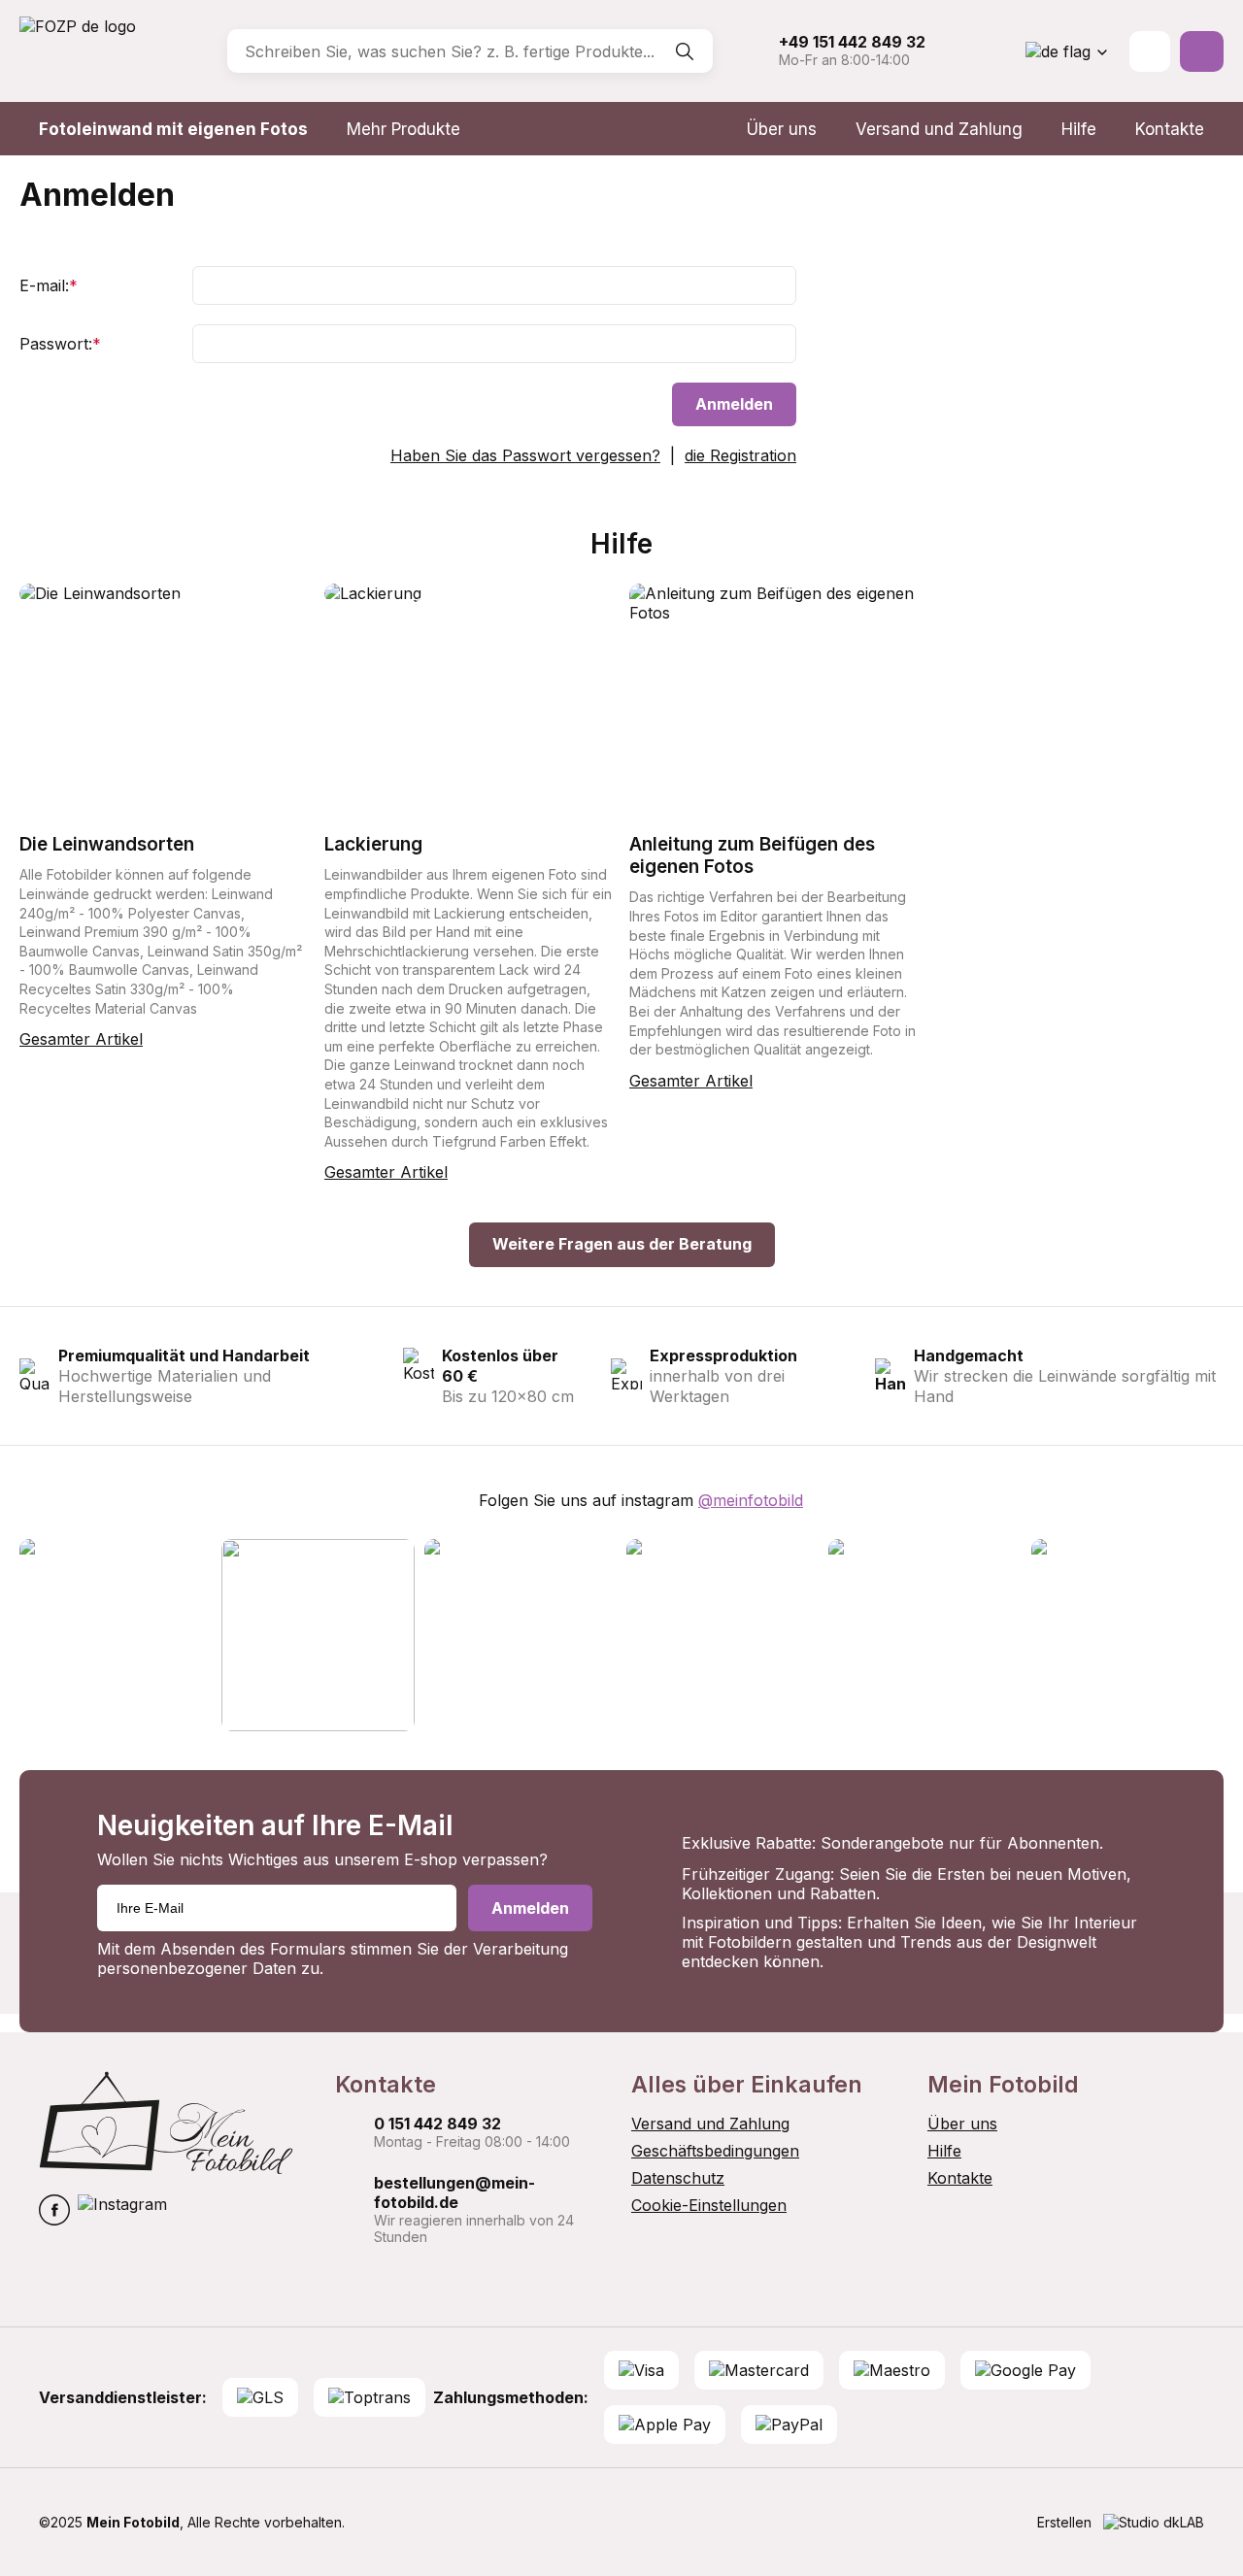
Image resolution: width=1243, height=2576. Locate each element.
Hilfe (1079, 129)
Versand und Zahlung (939, 129)
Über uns (782, 129)
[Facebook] (54, 2212)
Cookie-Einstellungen (709, 2205)
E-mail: (49, 285)
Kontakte (1170, 129)
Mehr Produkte (403, 129)
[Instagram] (122, 2212)
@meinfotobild (751, 1500)
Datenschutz (678, 2178)
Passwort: (60, 344)
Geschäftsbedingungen (715, 2151)
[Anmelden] (1150, 51)
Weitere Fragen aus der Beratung (622, 1244)
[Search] (685, 51)
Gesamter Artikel (81, 1039)
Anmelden (734, 404)
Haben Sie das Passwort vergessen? (525, 455)
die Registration (740, 455)
